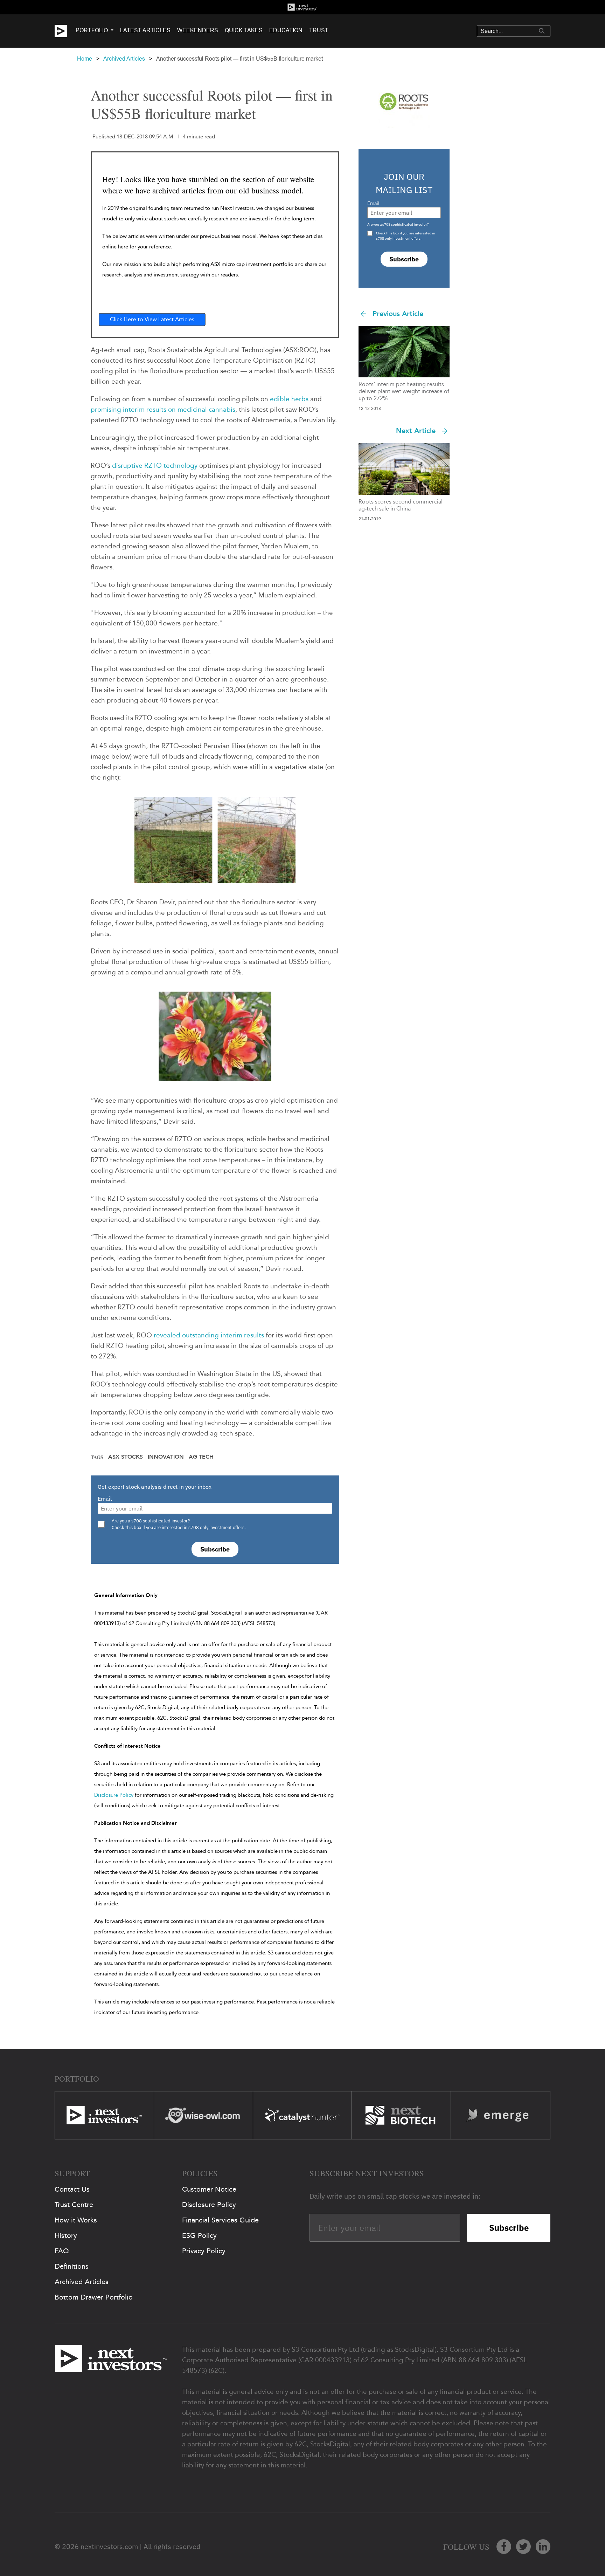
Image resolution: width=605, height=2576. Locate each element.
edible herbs (289, 399)
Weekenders (198, 30)
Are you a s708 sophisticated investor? (398, 224)
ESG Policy (199, 2235)
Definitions (72, 2266)
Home (85, 59)
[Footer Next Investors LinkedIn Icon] (543, 2547)
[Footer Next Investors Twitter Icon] (523, 2547)
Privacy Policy (204, 2251)
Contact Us (72, 2189)
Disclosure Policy (114, 1795)
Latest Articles (145, 30)
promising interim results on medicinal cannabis (163, 409)
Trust (319, 30)
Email (105, 1499)
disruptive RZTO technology (155, 465)
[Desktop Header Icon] (65, 31)
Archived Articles (124, 59)
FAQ (62, 2251)
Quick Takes (244, 30)
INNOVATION (166, 1457)
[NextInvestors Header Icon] (302, 7)
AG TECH (201, 1457)
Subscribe (215, 1549)
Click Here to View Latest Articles (152, 319)
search (542, 31)
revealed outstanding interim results (209, 1335)
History (66, 2235)
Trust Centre (74, 2205)
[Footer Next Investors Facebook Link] (504, 2547)
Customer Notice (209, 2189)
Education (286, 30)
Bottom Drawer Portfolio (94, 2297)
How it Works (76, 2220)
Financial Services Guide (220, 2220)
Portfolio (92, 30)
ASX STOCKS (126, 1457)
